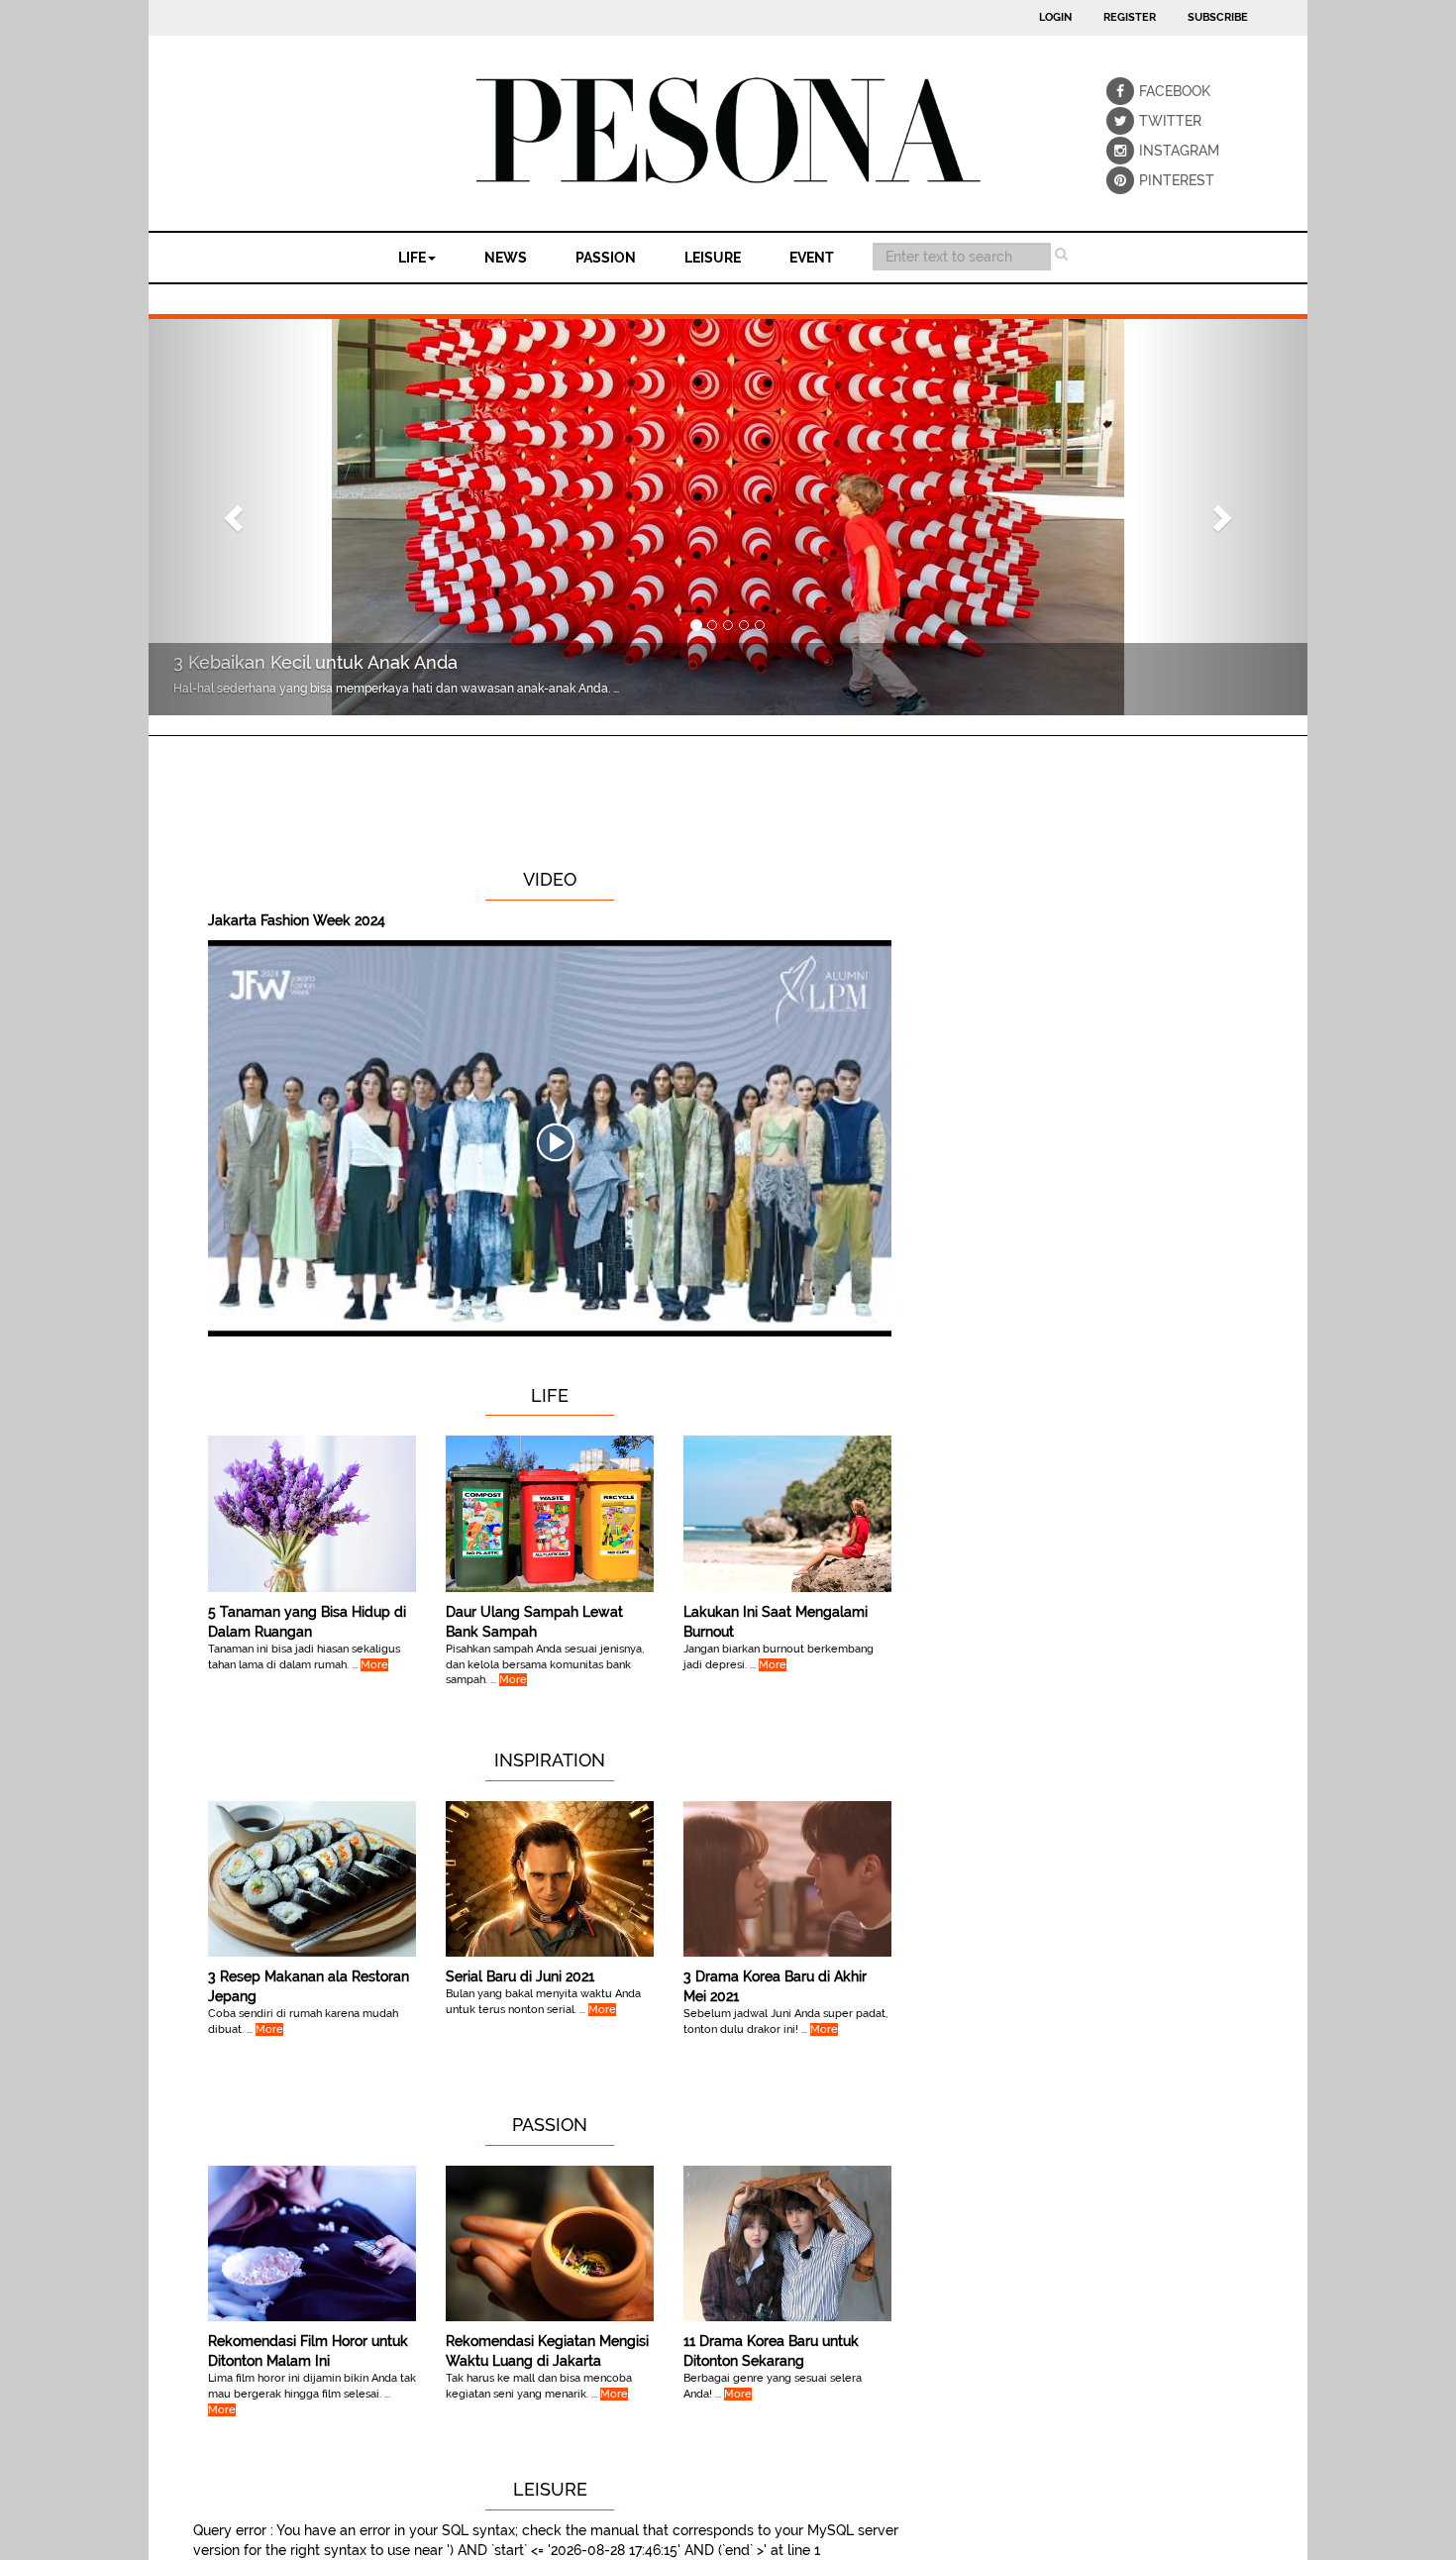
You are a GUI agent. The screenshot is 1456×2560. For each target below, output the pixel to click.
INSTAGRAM (1153, 151)
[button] (236, 517)
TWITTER (1153, 121)
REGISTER (1130, 17)
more (374, 1665)
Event (812, 258)
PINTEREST (1153, 180)
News (506, 258)
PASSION (606, 258)
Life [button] (412, 258)
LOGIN (1055, 17)
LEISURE (713, 258)
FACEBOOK (1153, 91)
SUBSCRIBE (1218, 17)
